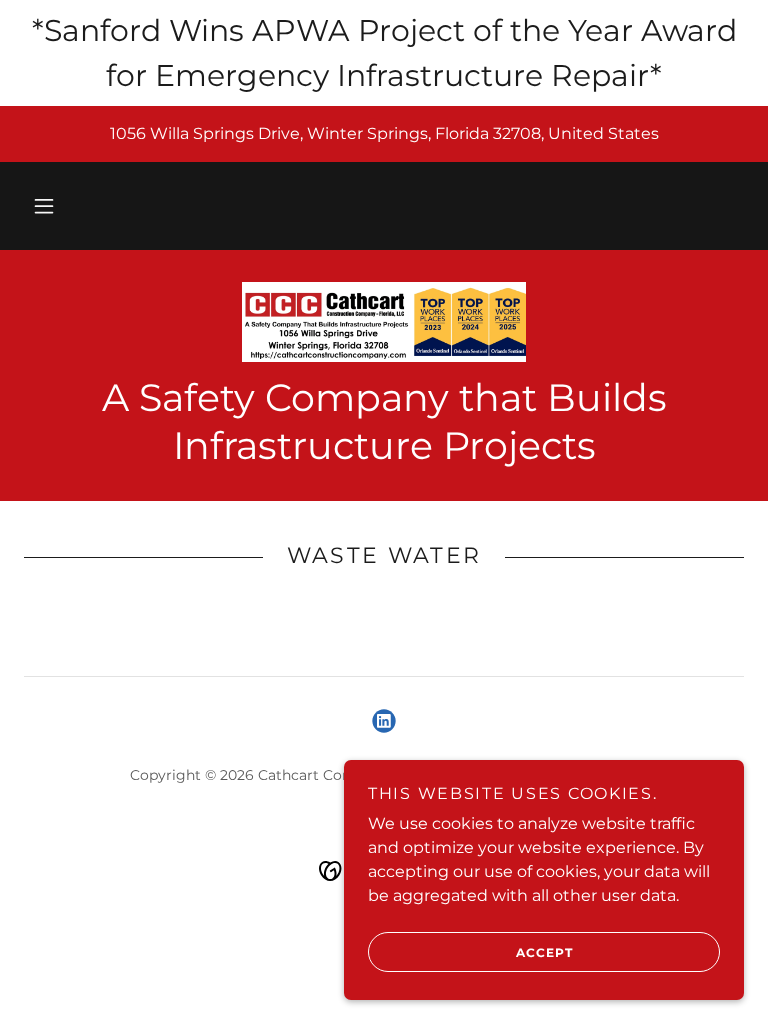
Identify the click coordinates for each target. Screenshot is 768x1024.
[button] (44, 206)
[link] (384, 322)
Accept (544, 952)
